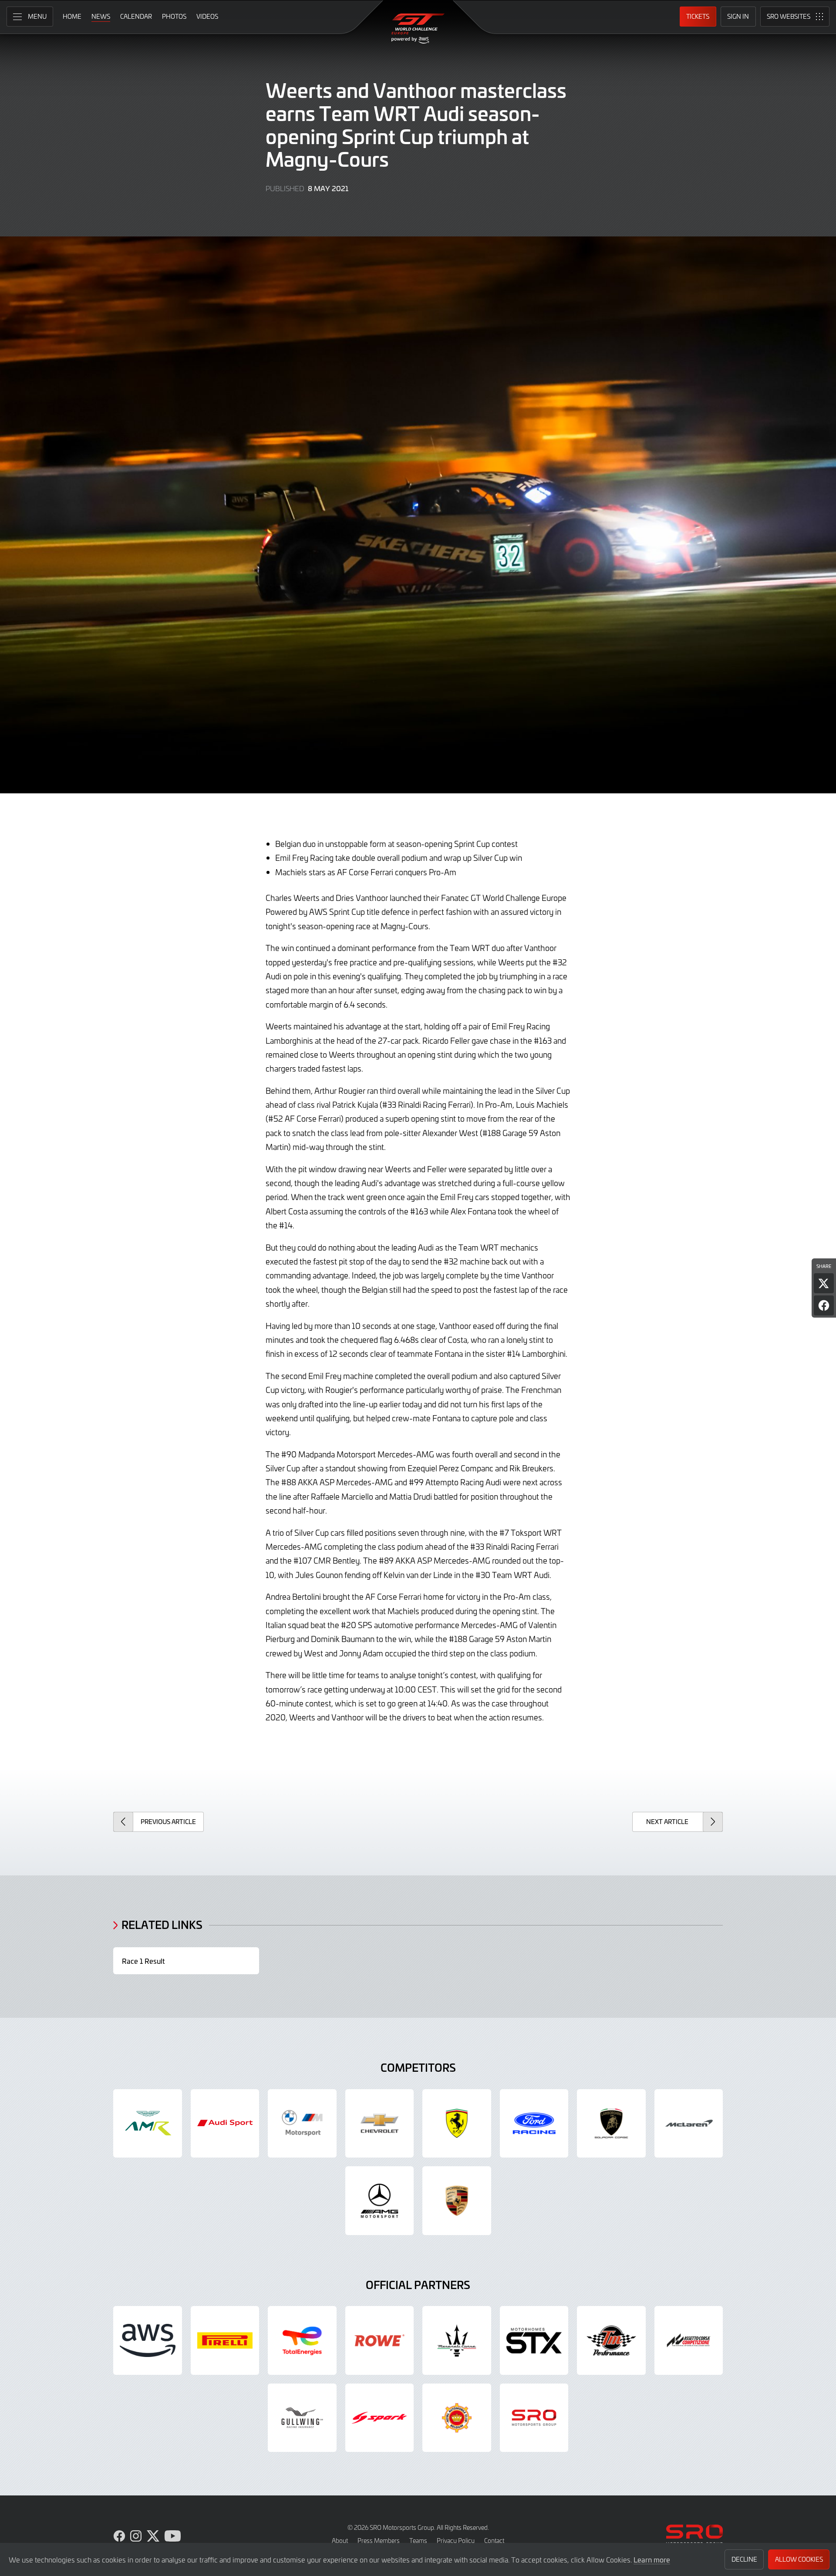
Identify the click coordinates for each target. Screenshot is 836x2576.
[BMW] (302, 2124)
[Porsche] (457, 2201)
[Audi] (225, 2124)
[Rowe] (380, 2340)
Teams (418, 2541)
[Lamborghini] (611, 2124)
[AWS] (148, 2340)
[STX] (534, 2340)
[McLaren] (689, 2124)
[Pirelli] (225, 2340)
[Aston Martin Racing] (148, 2124)
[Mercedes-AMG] (380, 2201)
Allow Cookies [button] (799, 2559)
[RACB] (457, 2418)
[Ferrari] (457, 2124)
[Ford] (534, 2124)
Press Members (379, 2541)
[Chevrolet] (380, 2124)
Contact (494, 2541)
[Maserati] (457, 2340)
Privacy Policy (456, 2541)
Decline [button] (744, 2559)
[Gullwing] (302, 2418)
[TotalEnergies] (302, 2340)
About (340, 2541)
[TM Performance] (611, 2340)
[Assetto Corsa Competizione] (689, 2340)
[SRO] (534, 2418)
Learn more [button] (652, 2559)
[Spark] (380, 2418)
